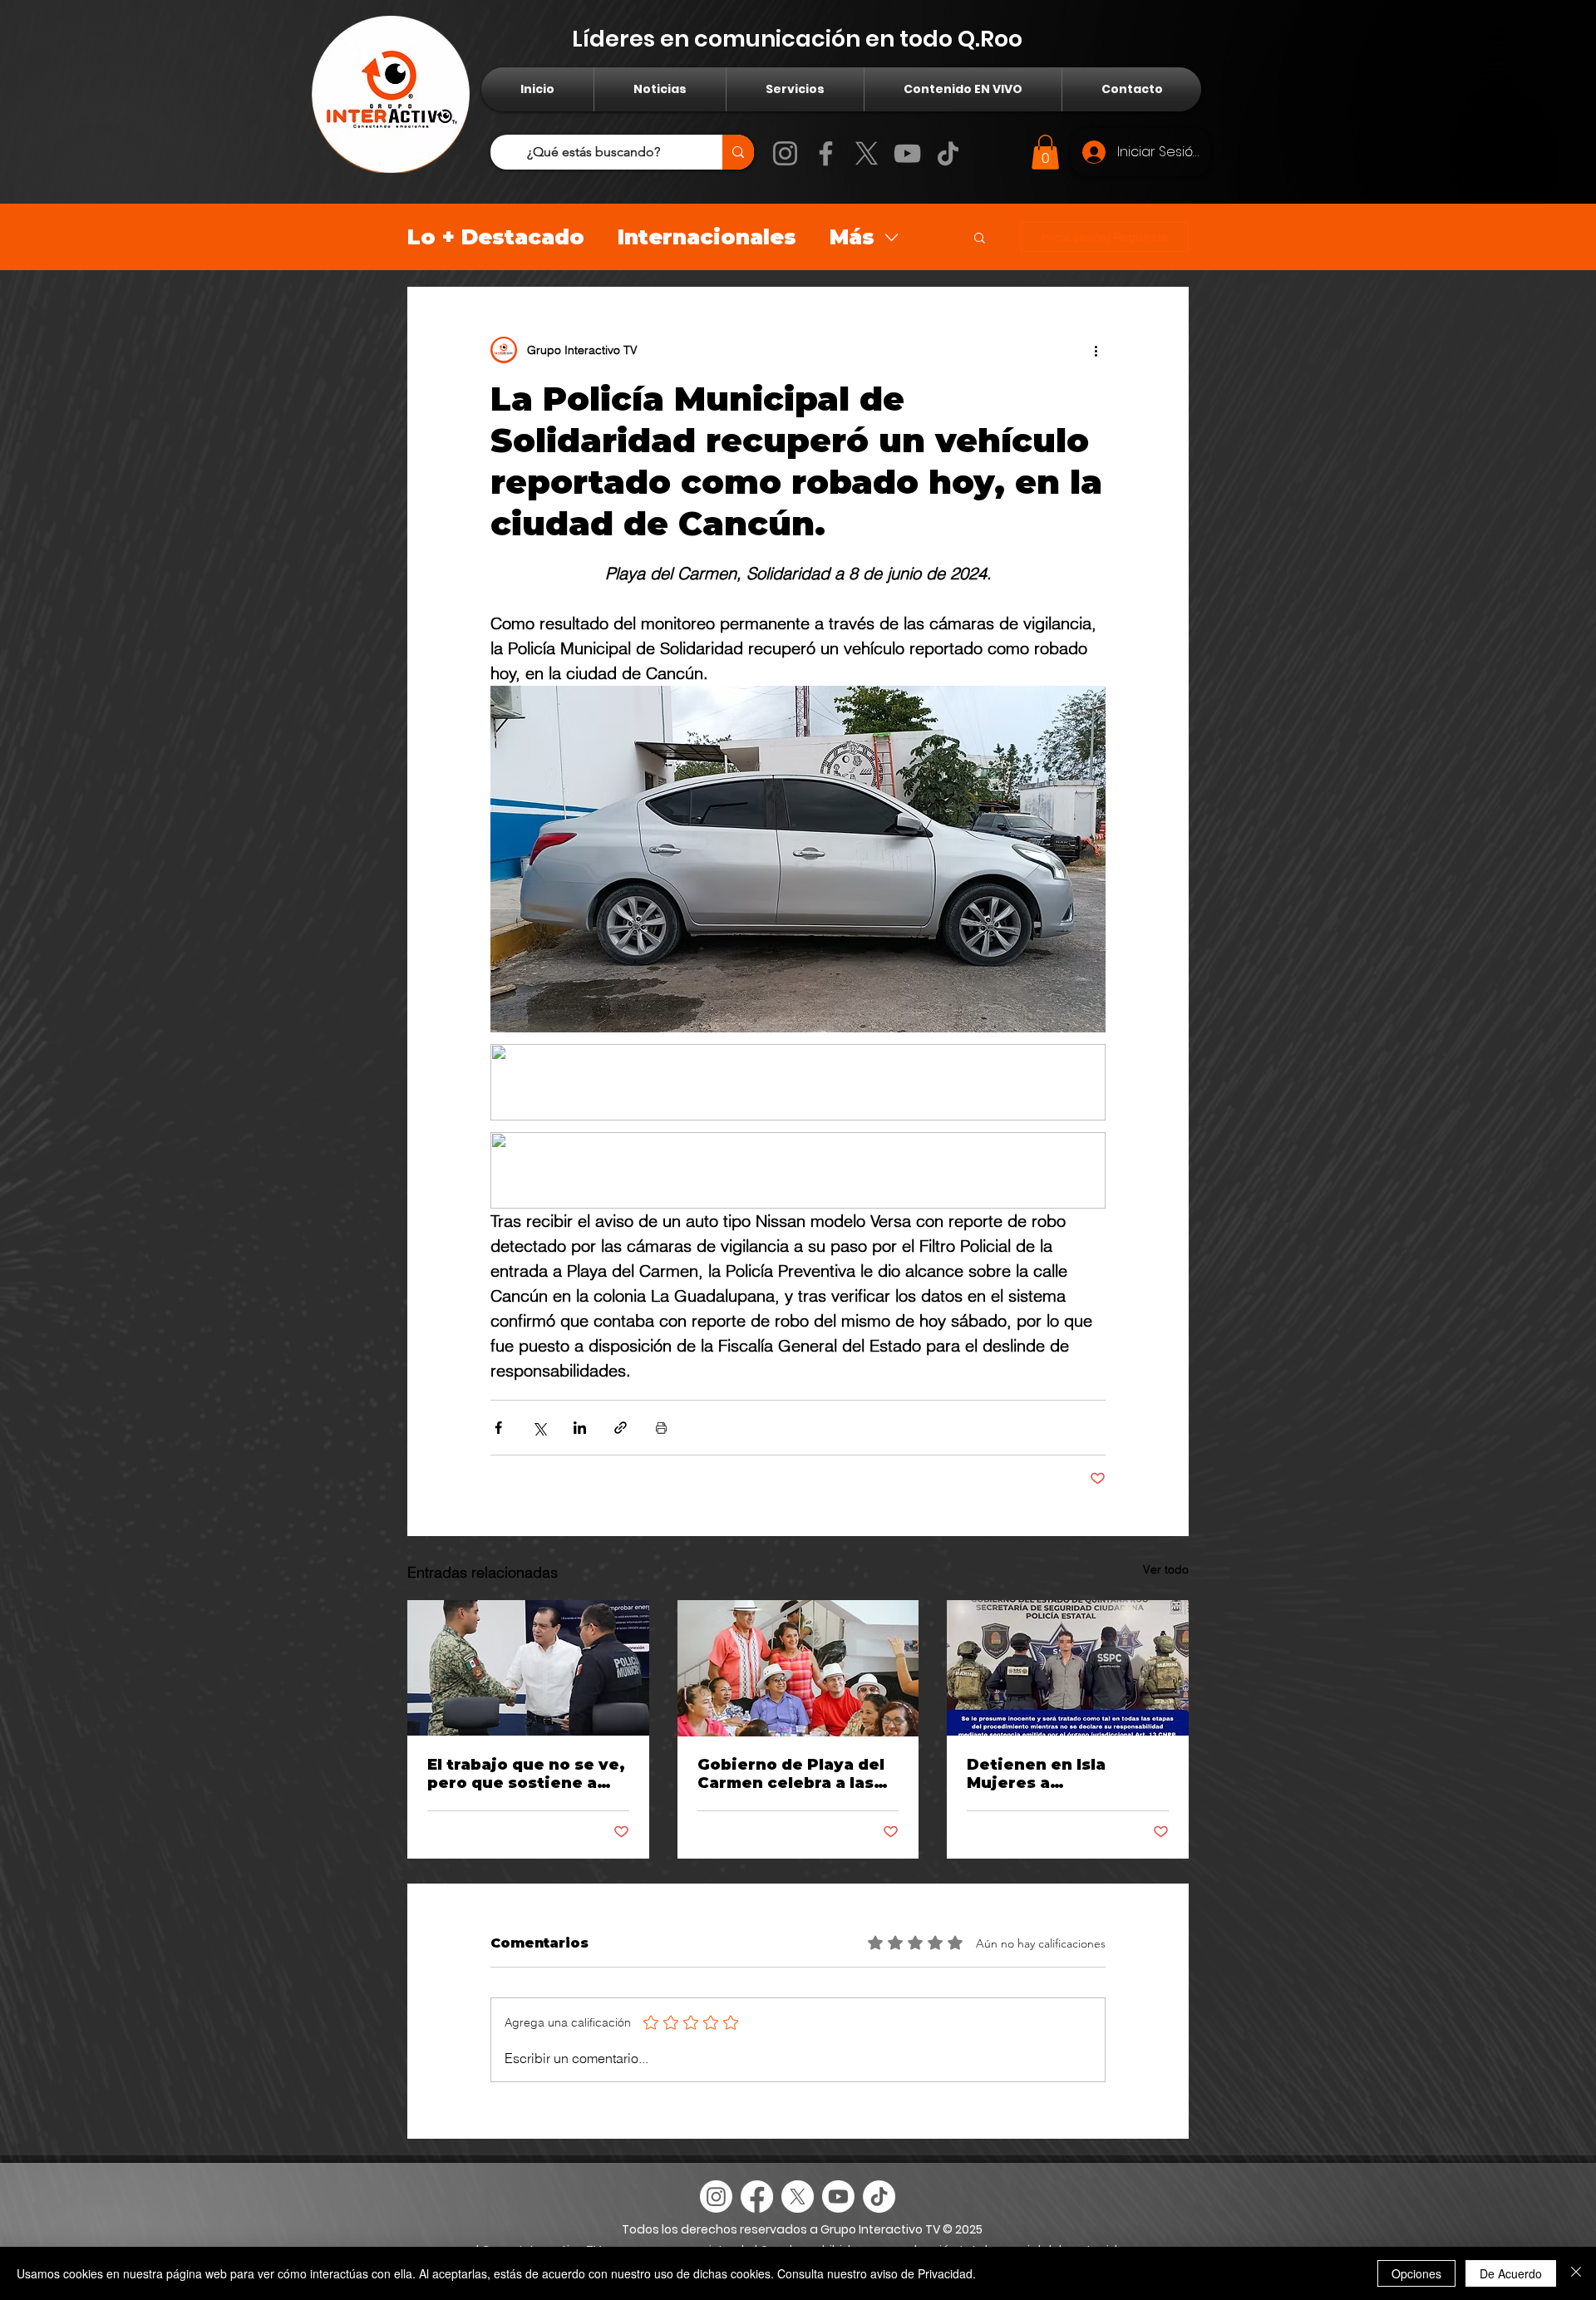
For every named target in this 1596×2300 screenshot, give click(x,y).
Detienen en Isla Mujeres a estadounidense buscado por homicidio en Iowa (1064, 1774)
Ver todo (1166, 1569)
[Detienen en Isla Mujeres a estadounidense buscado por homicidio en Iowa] (1068, 1668)
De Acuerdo (1511, 2273)
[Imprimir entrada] (661, 1428)
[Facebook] (826, 153)
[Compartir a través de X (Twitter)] (539, 1428)
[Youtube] (838, 2197)
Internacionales (707, 237)
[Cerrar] (1576, 2273)
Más (852, 237)
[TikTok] (948, 153)
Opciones (1416, 2273)
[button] (1045, 152)
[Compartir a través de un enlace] (621, 1428)
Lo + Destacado (496, 237)
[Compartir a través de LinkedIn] (580, 1428)
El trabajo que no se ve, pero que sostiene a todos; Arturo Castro (526, 1774)
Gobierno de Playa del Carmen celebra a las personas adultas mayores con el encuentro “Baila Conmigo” (791, 1774)
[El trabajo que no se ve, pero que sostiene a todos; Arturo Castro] (528, 1668)
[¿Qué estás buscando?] (738, 152)
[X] (867, 153)
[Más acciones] (1096, 350)
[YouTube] (907, 153)
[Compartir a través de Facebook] (498, 1428)
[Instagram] (785, 153)
